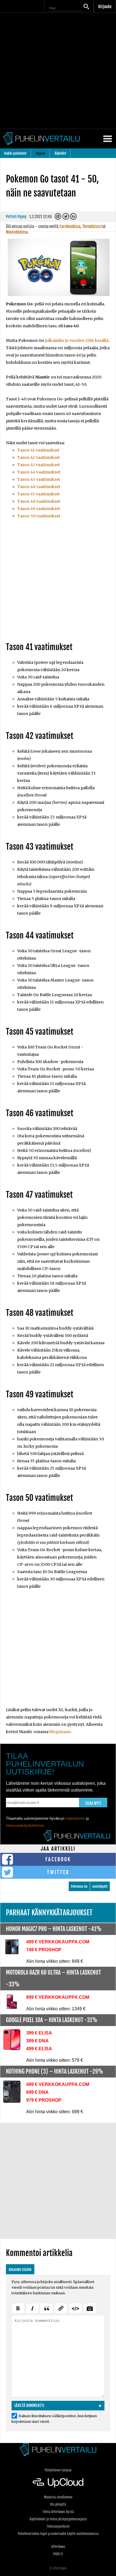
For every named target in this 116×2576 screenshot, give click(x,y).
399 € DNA (37, 2041)
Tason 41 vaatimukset (38, 450)
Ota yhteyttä (58, 2504)
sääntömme (75, 1818)
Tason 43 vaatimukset (38, 465)
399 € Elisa (39, 2033)
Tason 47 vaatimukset (38, 494)
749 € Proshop (44, 1950)
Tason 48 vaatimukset (39, 501)
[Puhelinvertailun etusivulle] (58, 2450)
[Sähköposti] (58, 218)
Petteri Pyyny (16, 217)
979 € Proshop (44, 2100)
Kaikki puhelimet (15, 153)
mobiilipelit (100, 1886)
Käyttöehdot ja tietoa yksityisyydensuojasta (58, 2519)
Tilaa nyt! (93, 1803)
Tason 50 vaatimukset (39, 516)
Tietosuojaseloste (58, 2526)
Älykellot (60, 153)
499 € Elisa (39, 2049)
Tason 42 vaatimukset (38, 457)
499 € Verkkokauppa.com (58, 1942)
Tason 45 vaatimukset (39, 479)
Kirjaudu (105, 7)
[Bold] (18, 2307)
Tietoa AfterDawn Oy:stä (58, 2512)
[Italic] (32, 2307)
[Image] (90, 2307)
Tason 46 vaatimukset (39, 487)
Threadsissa (91, 226)
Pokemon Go (79, 1886)
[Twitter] (66, 218)
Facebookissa (70, 226)
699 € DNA (37, 2092)
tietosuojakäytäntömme (25, 1825)
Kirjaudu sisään (20, 2270)
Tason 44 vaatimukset (39, 472)
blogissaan (60, 1732)
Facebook (58, 1859)
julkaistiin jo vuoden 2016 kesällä (77, 340)
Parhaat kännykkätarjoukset (49, 1913)
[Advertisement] (58, 71)
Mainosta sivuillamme (58, 2497)
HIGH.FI (58, 2554)
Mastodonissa (17, 232)
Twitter (58, 1872)
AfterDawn (58, 2547)
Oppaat (41, 153)
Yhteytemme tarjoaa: (58, 2470)
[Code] (75, 2307)
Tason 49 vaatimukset (39, 509)
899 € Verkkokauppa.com (58, 1997)
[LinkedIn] (74, 218)
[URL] (61, 2307)
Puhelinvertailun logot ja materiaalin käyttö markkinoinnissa (58, 2534)
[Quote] (47, 2307)
